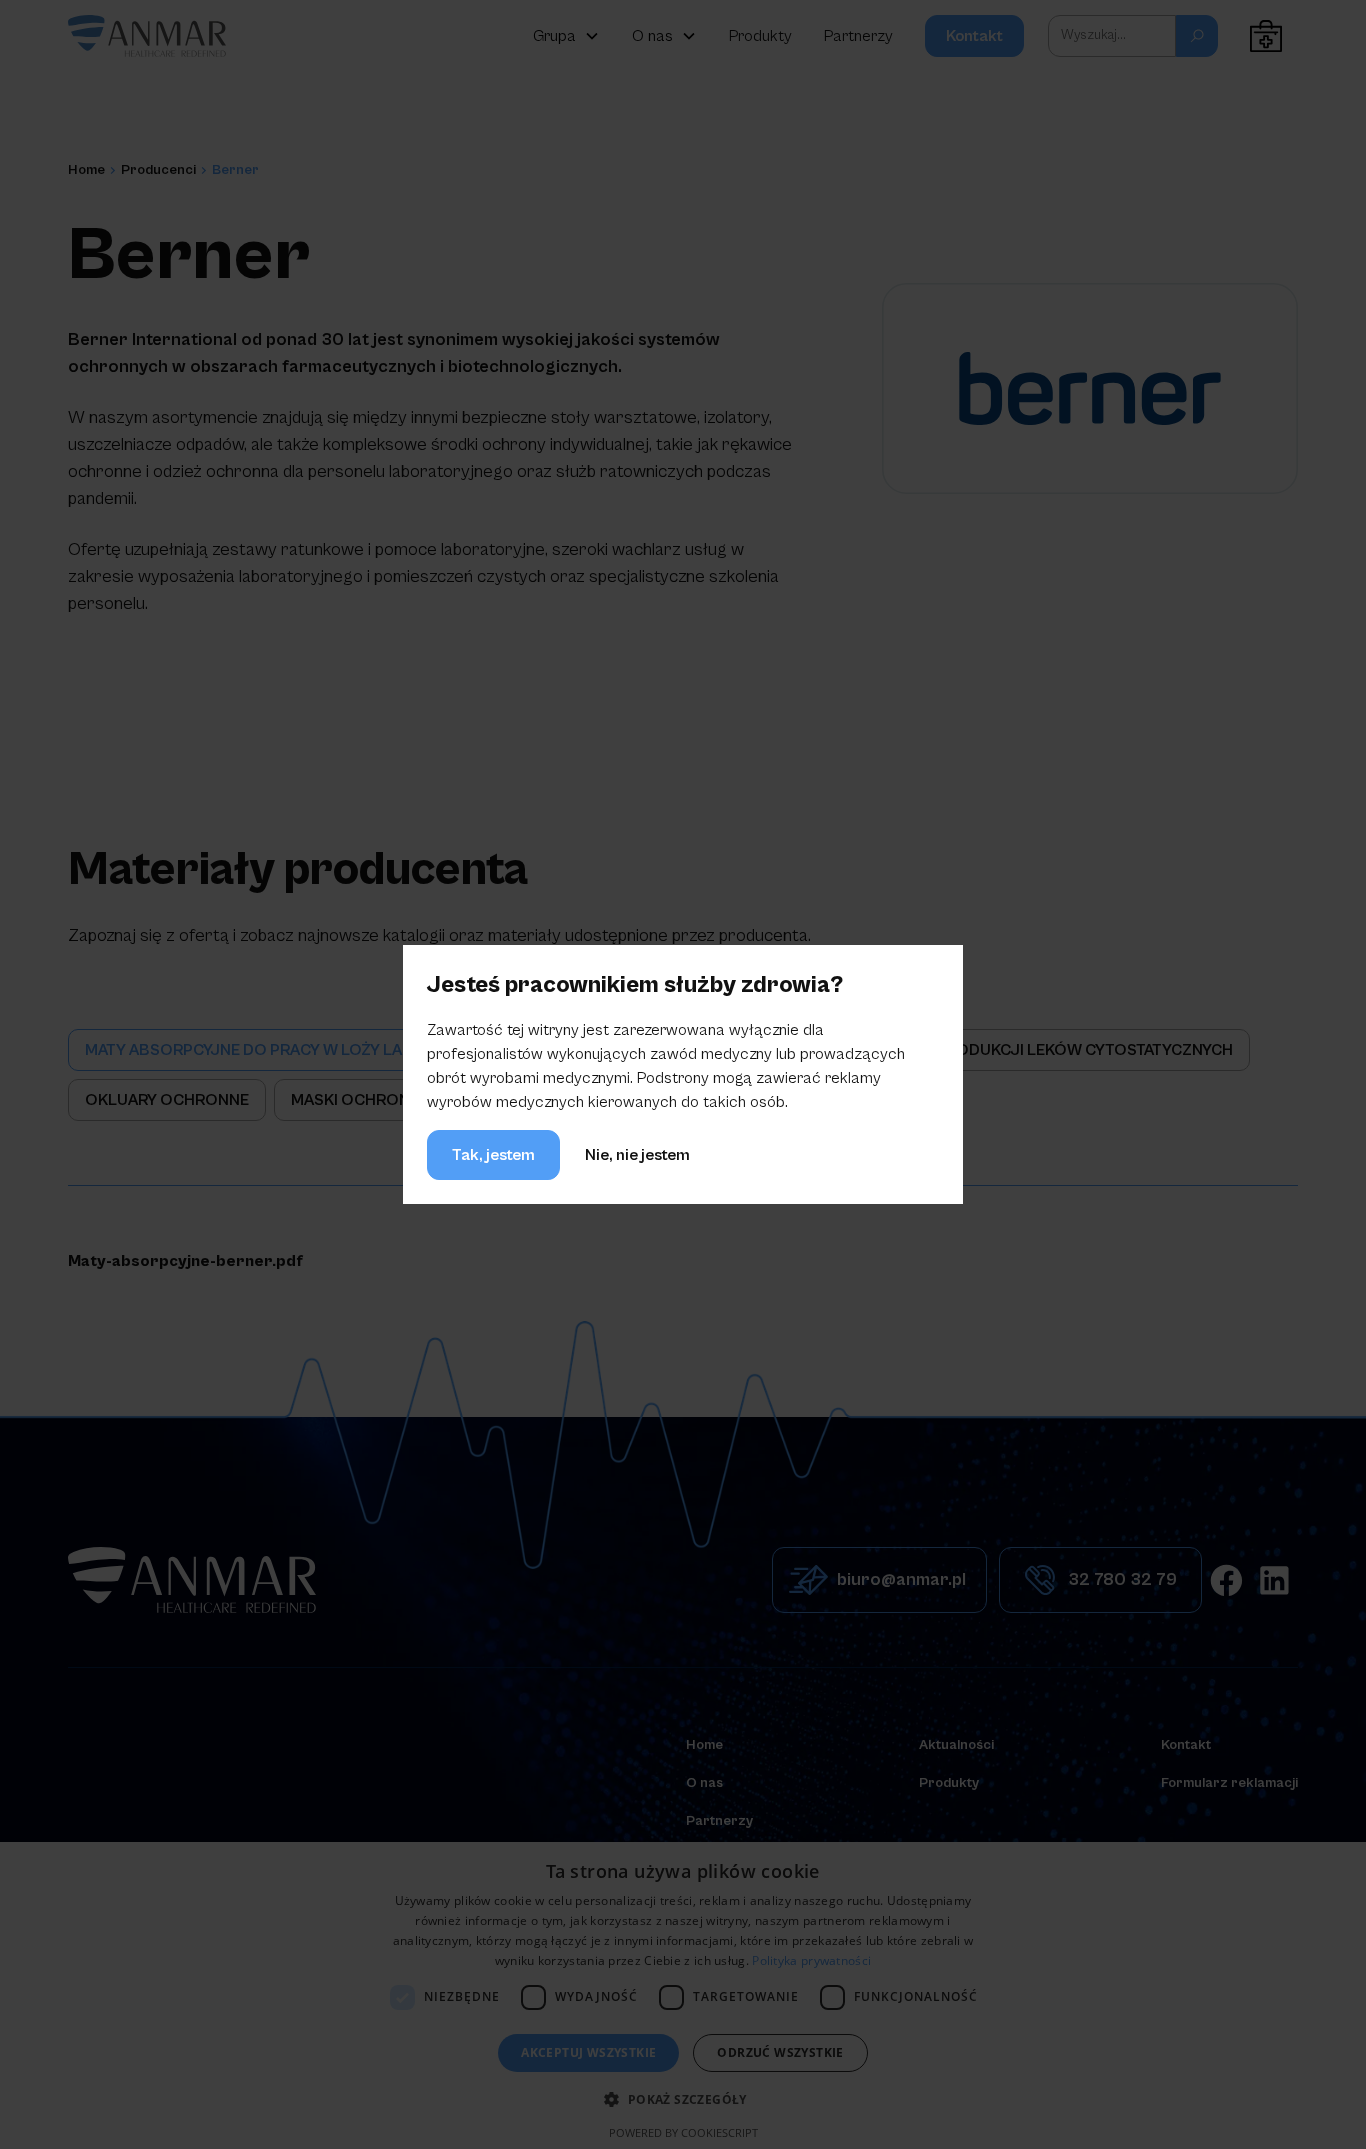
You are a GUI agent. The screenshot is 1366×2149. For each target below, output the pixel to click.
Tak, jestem (493, 1155)
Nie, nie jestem (637, 1155)
